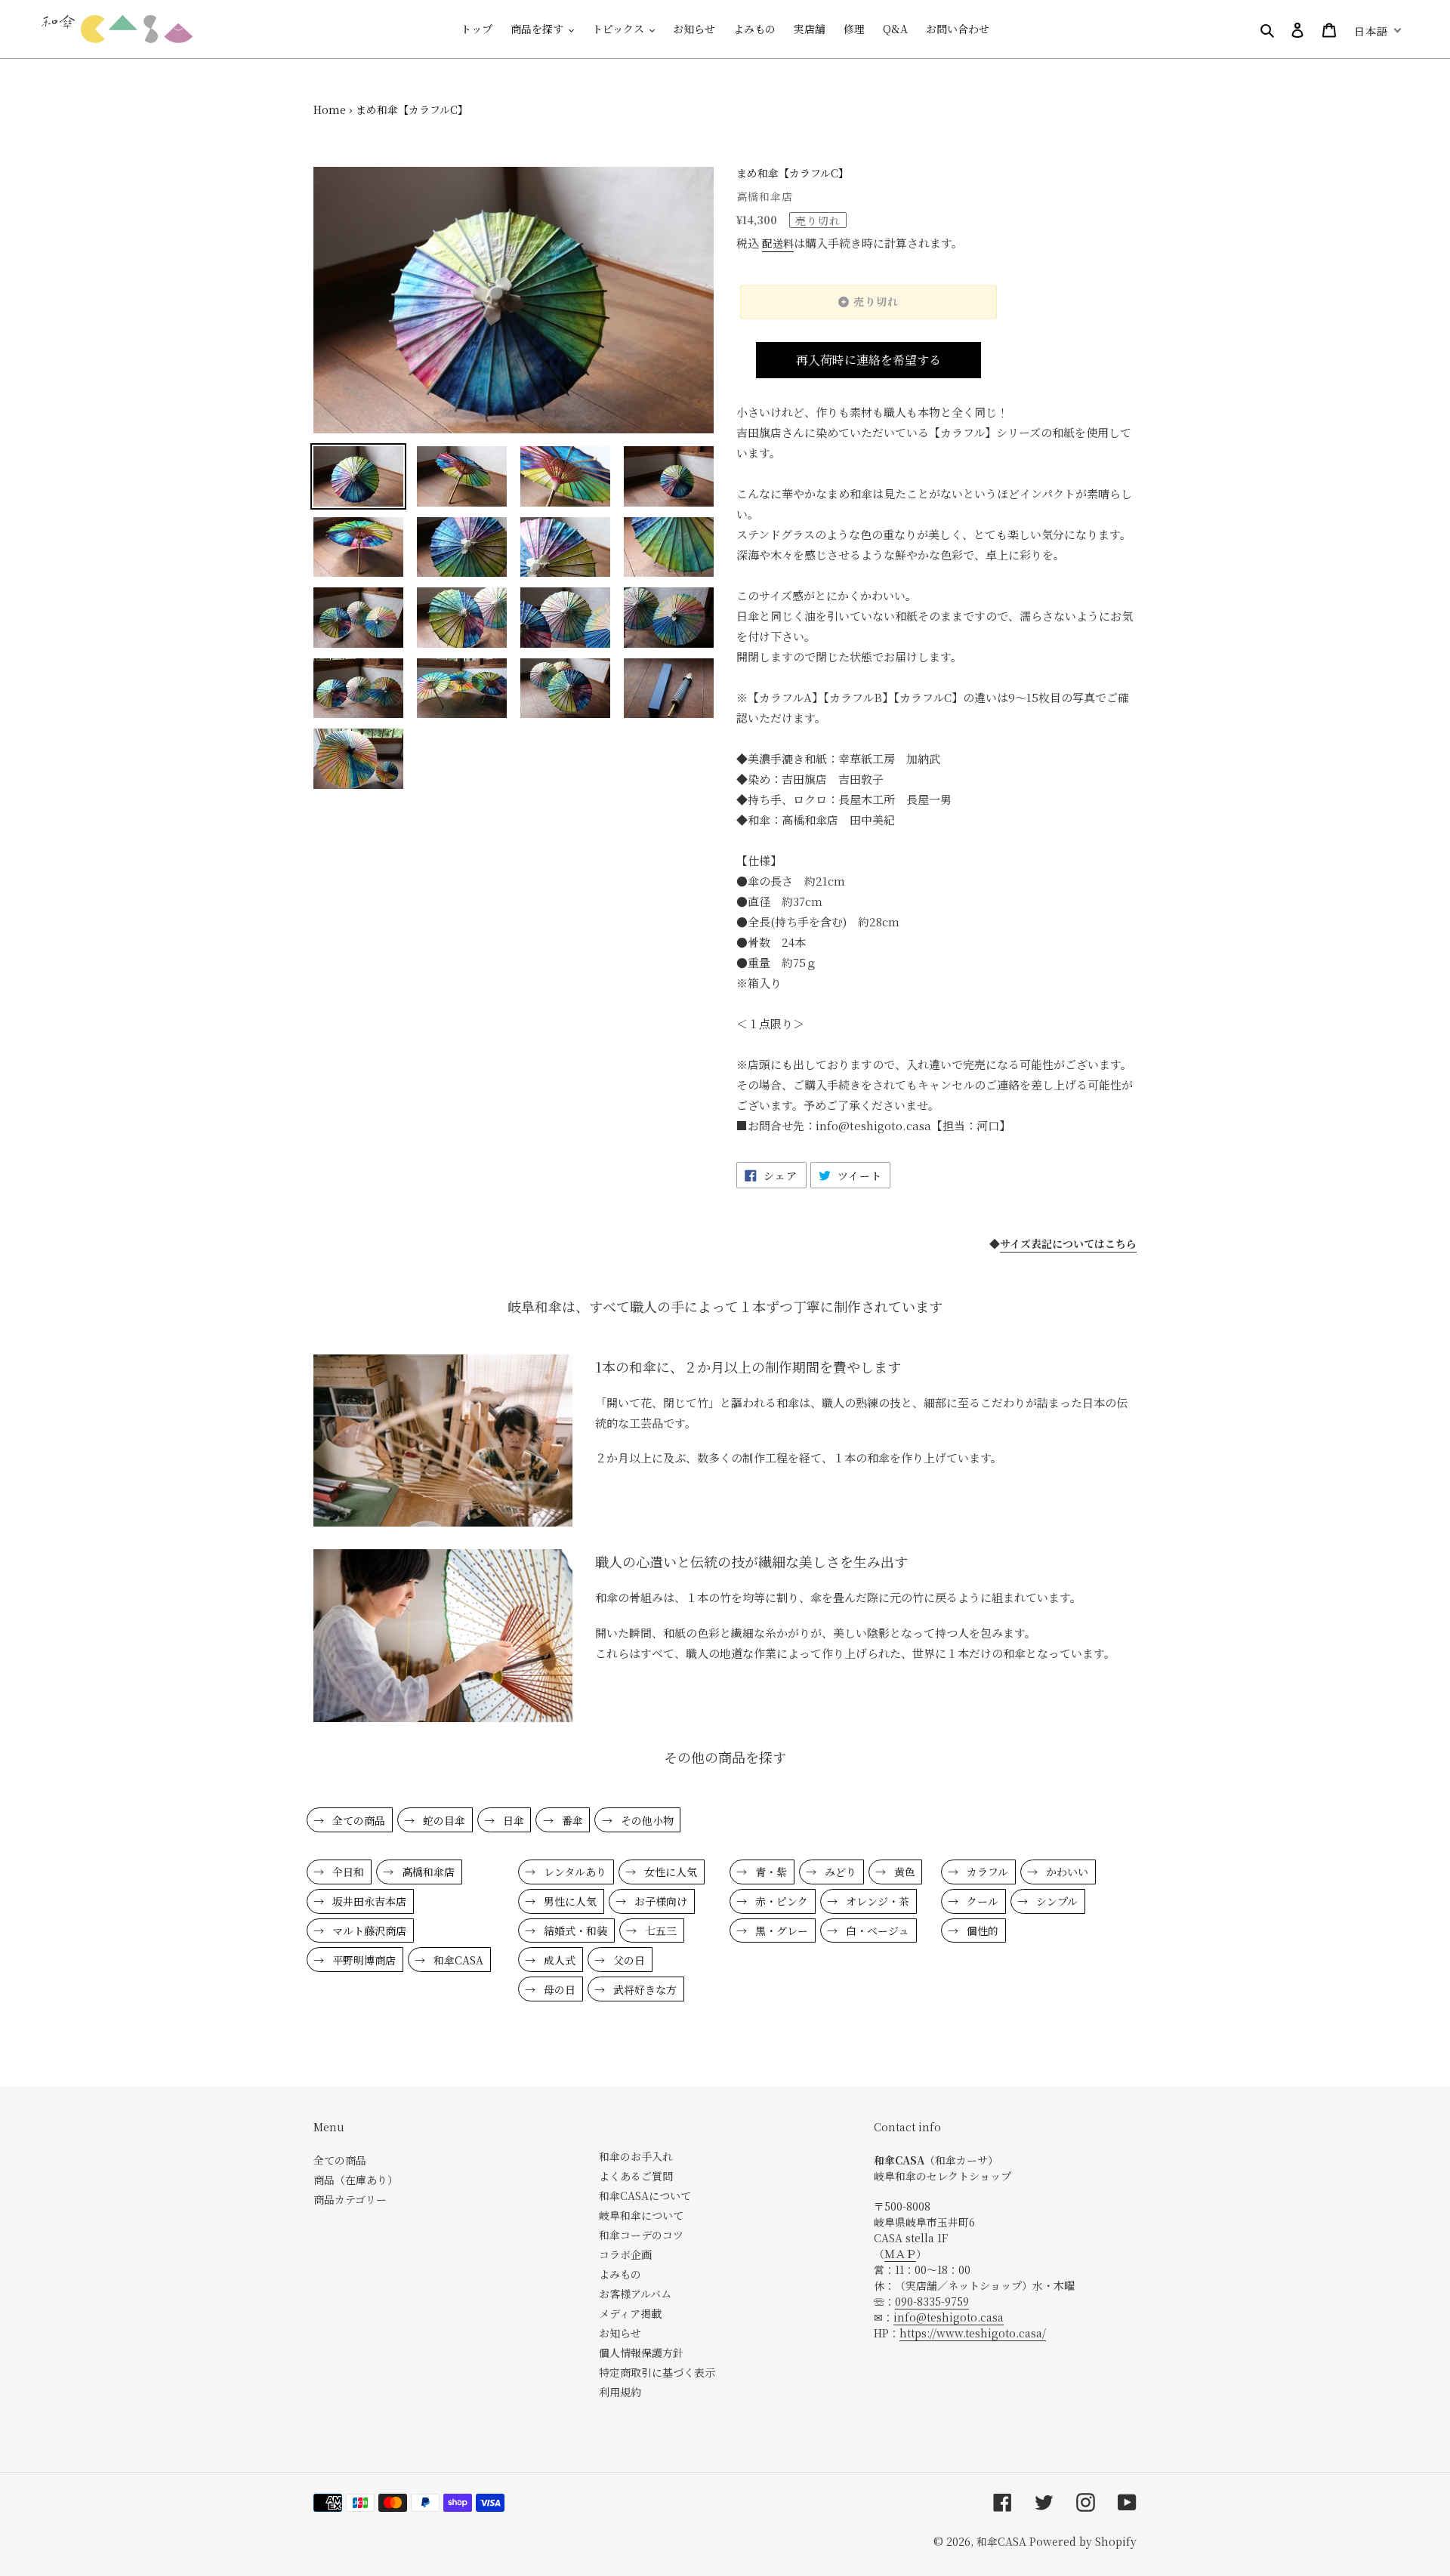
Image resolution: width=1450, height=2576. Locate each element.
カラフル (986, 1872)
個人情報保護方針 (641, 2353)
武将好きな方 (643, 1989)
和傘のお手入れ (636, 2156)
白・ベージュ (876, 1930)
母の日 (558, 1989)
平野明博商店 (362, 1960)
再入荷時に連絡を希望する (868, 360)
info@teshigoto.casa (949, 2317)
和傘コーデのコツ (641, 2235)
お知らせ (620, 2333)
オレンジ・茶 (876, 1901)
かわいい (1066, 1872)
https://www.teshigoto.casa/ (973, 2333)
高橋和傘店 (427, 1872)
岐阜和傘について (641, 2215)
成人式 (558, 1960)
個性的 (981, 1930)
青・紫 (770, 1872)
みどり (839, 1872)
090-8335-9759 (932, 2301)
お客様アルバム (635, 2294)
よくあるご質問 (636, 2176)
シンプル (1055, 1901)
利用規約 (620, 2392)
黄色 (903, 1872)
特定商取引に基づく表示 (657, 2372)
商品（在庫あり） (356, 2180)
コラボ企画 (625, 2254)
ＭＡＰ (900, 2254)
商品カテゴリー (350, 2199)
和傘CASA (457, 1960)
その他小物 (646, 1820)
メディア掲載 (630, 2313)
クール (981, 1901)
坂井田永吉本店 (368, 1901)
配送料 (778, 243)
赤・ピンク (780, 1901)
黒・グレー (780, 1930)
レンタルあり (574, 1872)
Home (330, 109)
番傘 (571, 1820)
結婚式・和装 (574, 1930)
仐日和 (347, 1872)
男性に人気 (569, 1901)
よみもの (620, 2274)
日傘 (512, 1820)
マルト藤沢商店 (368, 1930)
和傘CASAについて (645, 2195)
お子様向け (659, 1901)
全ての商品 (357, 1820)
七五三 (659, 1930)
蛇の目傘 (443, 1820)
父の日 (628, 1960)
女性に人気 (669, 1872)
